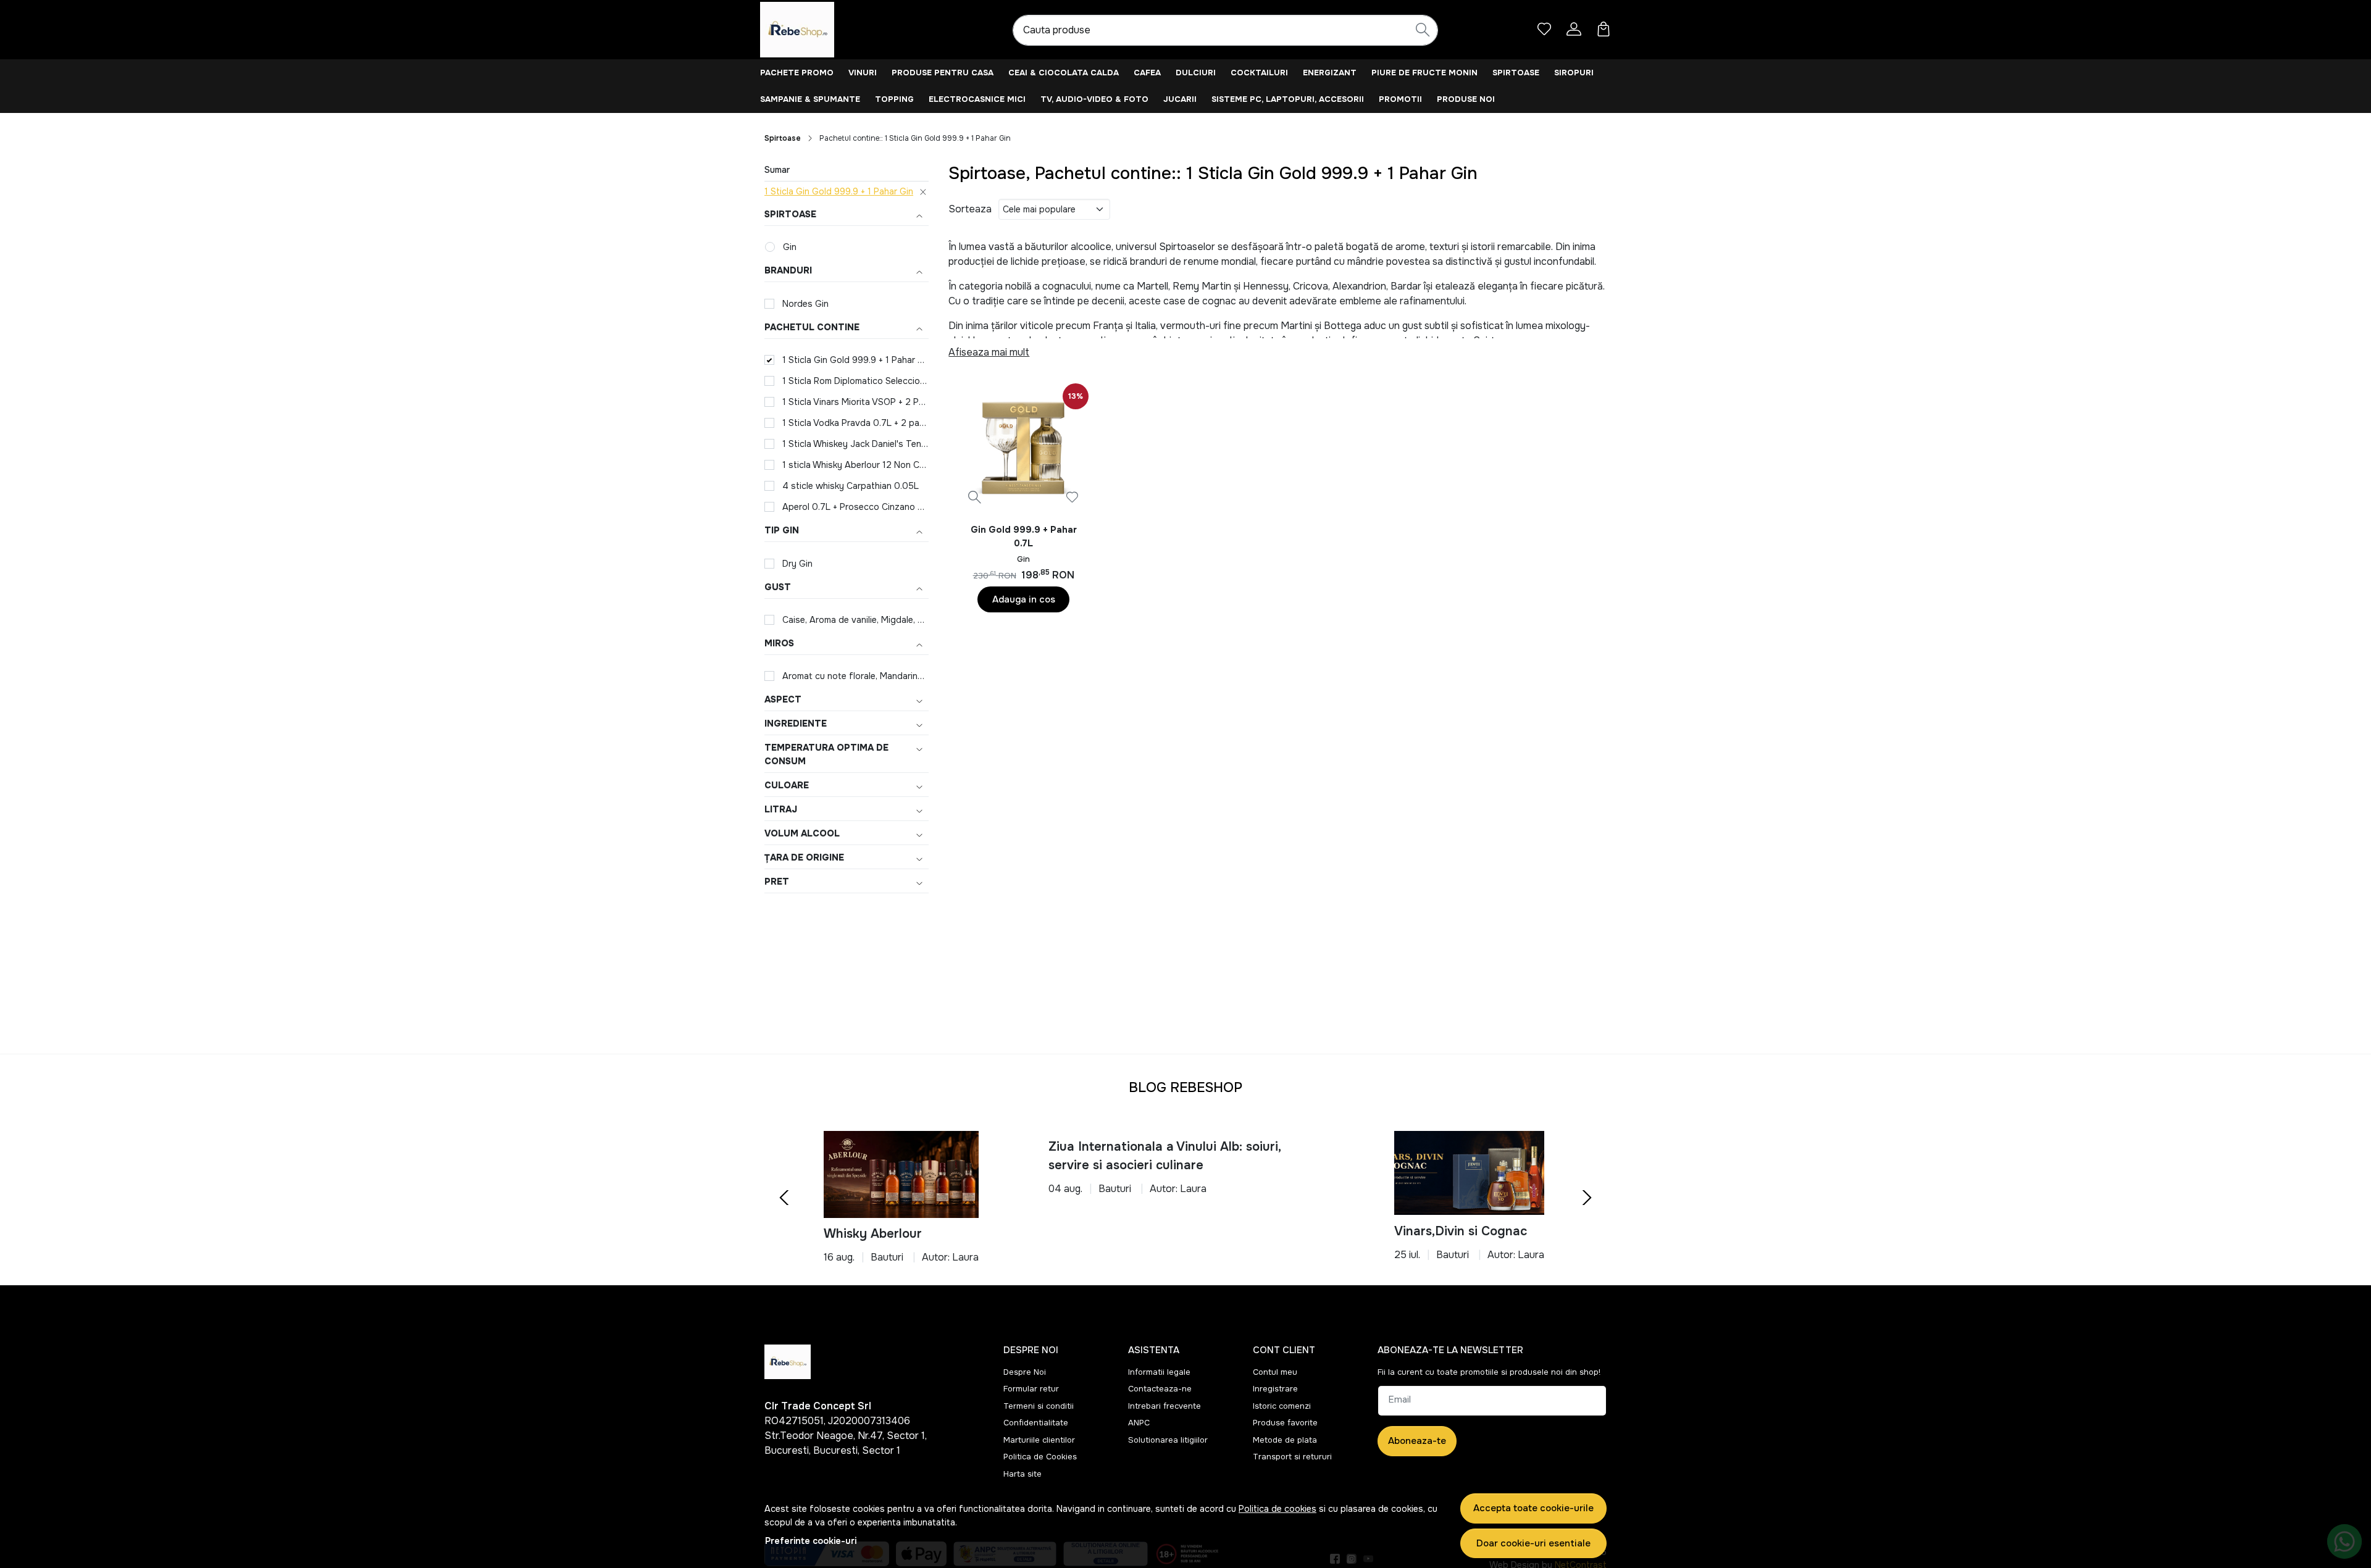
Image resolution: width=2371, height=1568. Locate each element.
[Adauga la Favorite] (1072, 497)
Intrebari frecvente (1165, 1406)
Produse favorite (1285, 1423)
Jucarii (1180, 99)
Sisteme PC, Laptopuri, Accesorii (1288, 99)
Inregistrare (1275, 1389)
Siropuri (1574, 73)
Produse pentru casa (943, 73)
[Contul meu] (1574, 29)
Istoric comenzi (1282, 1406)
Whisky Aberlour (873, 1234)
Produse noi (1466, 99)
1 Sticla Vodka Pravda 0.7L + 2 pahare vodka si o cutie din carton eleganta (855, 423)
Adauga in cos (1024, 599)
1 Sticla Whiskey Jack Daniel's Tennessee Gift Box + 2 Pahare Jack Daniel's (855, 444)
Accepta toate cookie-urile (1533, 1508)
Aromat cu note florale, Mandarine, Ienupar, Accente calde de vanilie (855, 676)
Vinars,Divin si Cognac (1461, 1231)
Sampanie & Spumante (810, 99)
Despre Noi (1025, 1372)
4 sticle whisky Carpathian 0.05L (851, 486)
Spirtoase (1516, 73)
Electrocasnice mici (977, 99)
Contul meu (1275, 1372)
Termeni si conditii (1039, 1406)
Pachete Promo (797, 73)
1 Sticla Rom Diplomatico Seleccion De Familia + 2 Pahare (855, 381)
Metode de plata (1285, 1440)
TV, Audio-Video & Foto (1094, 99)
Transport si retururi (1292, 1457)
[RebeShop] (837, 30)
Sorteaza (970, 209)
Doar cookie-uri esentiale (1533, 1543)
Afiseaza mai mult (989, 352)
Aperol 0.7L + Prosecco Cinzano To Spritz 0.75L (855, 507)
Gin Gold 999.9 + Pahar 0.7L (1024, 536)
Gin (790, 247)
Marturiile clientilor (1039, 1440)
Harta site (1022, 1474)
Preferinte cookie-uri (811, 1541)
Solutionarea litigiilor (1168, 1440)
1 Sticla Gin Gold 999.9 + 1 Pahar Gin (839, 191)
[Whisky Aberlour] (901, 1174)
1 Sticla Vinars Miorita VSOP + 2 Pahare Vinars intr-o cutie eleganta (855, 402)
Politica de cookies (1277, 1509)
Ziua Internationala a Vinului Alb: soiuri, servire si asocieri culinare (1165, 1156)
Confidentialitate (1036, 1423)
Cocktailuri (1259, 73)
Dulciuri (1196, 73)
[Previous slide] (784, 1198)
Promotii (1400, 99)
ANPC (1139, 1423)
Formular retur (1031, 1389)
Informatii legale (1159, 1372)
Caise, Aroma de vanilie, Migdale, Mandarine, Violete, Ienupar (855, 620)
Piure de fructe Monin (1424, 73)
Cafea (1147, 73)
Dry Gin (797, 564)
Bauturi (887, 1257)
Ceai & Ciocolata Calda (1064, 73)
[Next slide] (1587, 1198)
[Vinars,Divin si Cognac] (1469, 1173)
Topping (894, 99)
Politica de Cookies (1040, 1457)
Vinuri (863, 73)
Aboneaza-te (1417, 1441)
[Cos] (1604, 29)
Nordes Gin (805, 304)
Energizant (1330, 73)
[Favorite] (1544, 29)
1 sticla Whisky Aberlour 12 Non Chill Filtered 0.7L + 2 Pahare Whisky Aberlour (855, 465)
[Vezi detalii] (975, 497)
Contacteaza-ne (1160, 1389)
